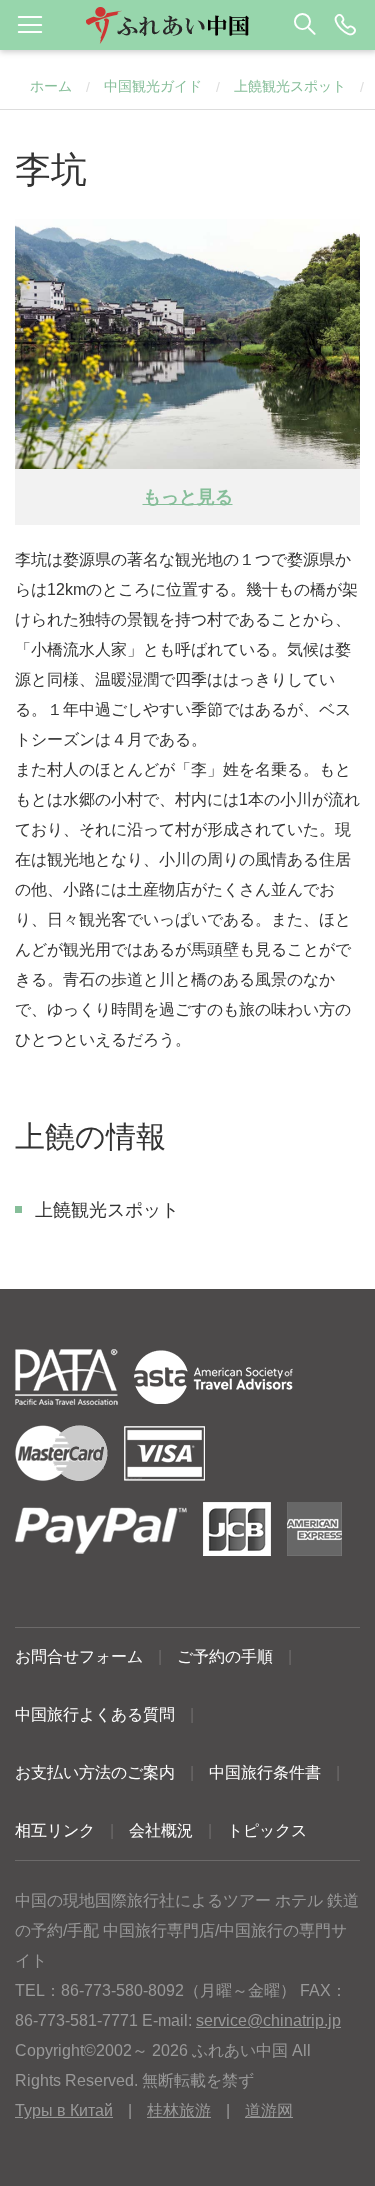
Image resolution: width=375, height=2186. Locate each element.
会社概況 (161, 1830)
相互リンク (55, 1830)
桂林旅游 (179, 2110)
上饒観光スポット (290, 86)
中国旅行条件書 (265, 1772)
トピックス (267, 1830)
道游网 (269, 2110)
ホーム (51, 86)
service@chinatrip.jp (268, 2020)
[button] (187, 25)
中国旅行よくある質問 (95, 1714)
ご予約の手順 (225, 1656)
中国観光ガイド (153, 86)
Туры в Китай (64, 2110)
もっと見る (188, 497)
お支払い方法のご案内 (95, 1772)
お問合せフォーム (79, 1656)
